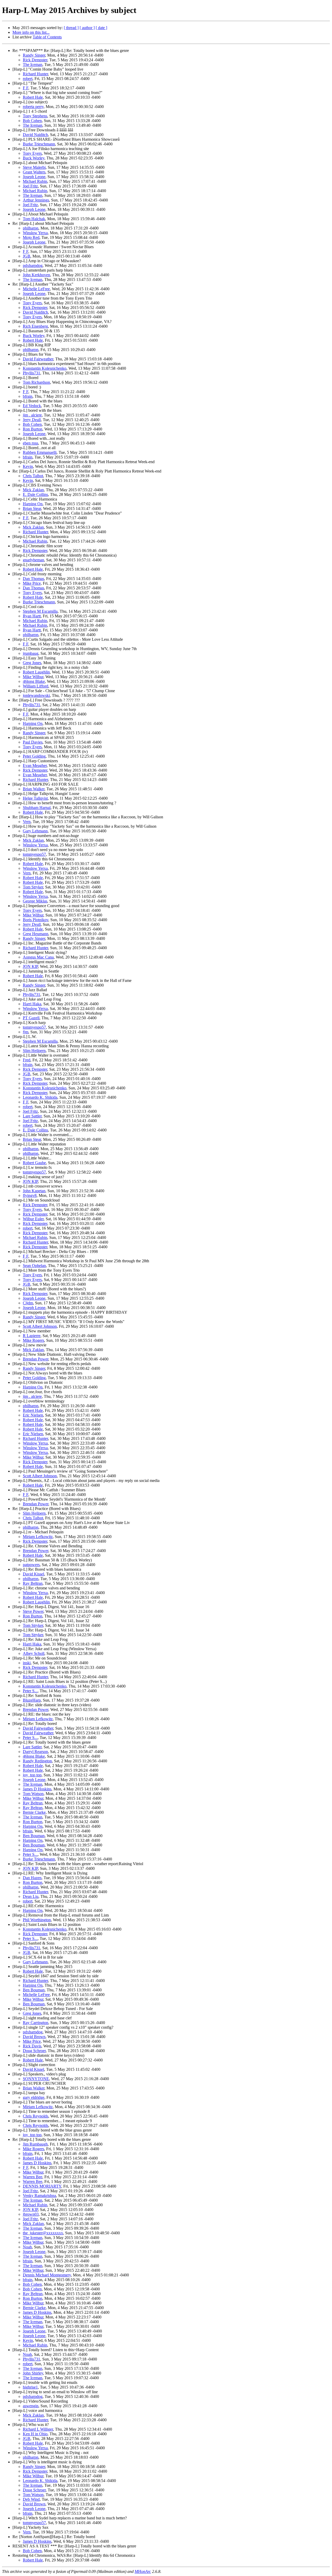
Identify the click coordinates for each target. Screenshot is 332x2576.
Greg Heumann (36, 934)
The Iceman (33, 65)
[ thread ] (71, 28)
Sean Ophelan (34, 1266)
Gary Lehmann (35, 831)
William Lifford (36, 686)
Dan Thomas (33, 579)
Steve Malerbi (34, 167)
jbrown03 (31, 2214)
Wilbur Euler (33, 1219)
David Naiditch (35, 135)
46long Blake (34, 681)
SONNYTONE (36, 2079)
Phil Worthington (37, 1920)
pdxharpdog (33, 265)
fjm (26, 1032)
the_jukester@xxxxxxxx (43, 2233)
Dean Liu (31, 1896)
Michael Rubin (35, 181)
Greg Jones (32, 663)
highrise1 (30, 2387)
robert (28, 79)
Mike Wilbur (33, 677)
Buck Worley (34, 158)
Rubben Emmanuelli (40, 452)
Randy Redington (37, 1761)
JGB (27, 256)
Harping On (33, 504)
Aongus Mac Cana (38, 957)
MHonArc (143, 2571)
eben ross (30, 443)
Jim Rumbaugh (35, 2144)
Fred (27, 1060)
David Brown (34, 2037)
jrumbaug (31, 653)
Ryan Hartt (32, 616)
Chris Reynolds (36, 2116)
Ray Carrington (36, 2023)
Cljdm (28, 1303)
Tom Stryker (33, 887)
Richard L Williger (38, 2429)
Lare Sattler (32, 1116)
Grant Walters (34, 172)
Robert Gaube (34, 1163)
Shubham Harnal (37, 808)
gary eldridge (34, 2097)
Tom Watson (33, 1794)
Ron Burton (33, 429)
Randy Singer (34, 55)
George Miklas (35, 901)
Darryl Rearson (35, 1752)
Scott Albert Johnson (40, 1326)
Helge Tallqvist (35, 798)
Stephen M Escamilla (40, 611)
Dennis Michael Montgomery (47, 2275)
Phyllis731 (32, 373)
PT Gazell (31, 1018)
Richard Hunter (35, 74)
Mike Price (32, 583)
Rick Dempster (35, 60)
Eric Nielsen (33, 1415)
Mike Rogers (33, 1340)
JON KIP (30, 966)
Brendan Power (36, 1359)
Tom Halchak (34, 219)
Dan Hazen (32, 1878)
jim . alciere (32, 415)
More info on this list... (31, 32)
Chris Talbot (33, 476)
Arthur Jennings (36, 200)
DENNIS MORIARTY (42, 2186)
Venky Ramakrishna (39, 2196)
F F (26, 88)
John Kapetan (34, 1191)
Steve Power (33, 1611)
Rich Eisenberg (35, 326)
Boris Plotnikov (36, 920)
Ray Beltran (33, 1583)
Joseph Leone (34, 177)
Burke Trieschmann (39, 144)
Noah (27, 2247)
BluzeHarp (32, 1700)
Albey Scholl (34, 1653)
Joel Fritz (30, 186)
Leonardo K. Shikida (40, 1097)
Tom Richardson (36, 382)
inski (27, 1663)
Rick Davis (32, 2046)
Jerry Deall (32, 420)
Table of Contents (47, 37)
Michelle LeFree (36, 289)
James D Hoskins (37, 1789)
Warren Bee (33, 2177)
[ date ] (101, 28)
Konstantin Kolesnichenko (45, 368)
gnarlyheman (33, 560)
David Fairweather (38, 359)
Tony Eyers (32, 153)
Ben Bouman (34, 1836)
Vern (27, 822)
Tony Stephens (35, 116)
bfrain (28, 396)
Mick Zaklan (33, 490)
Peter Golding (34, 756)
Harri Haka (32, 1004)
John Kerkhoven (36, 275)
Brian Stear (32, 508)
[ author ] (87, 28)
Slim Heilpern (34, 1051)
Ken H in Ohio (35, 2434)
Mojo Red (31, 237)
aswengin (31, 2406)
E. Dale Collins (35, 494)
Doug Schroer (34, 2051)
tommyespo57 (34, 854)
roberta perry (33, 107)
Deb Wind (31, 2499)
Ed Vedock (32, 406)
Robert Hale (33, 97)
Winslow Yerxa (35, 233)
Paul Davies (33, 742)
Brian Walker (34, 789)
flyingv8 (30, 1195)
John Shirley (33, 2373)
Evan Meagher (35, 766)
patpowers (31, 1565)
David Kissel (33, 1574)
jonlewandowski (36, 695)
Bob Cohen (32, 121)
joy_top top (32, 1775)
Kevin (28, 466)
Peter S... (30, 1691)
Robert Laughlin (36, 672)
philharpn (31, 228)
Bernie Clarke (34, 1812)
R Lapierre (32, 1336)
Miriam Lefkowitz (38, 1537)
